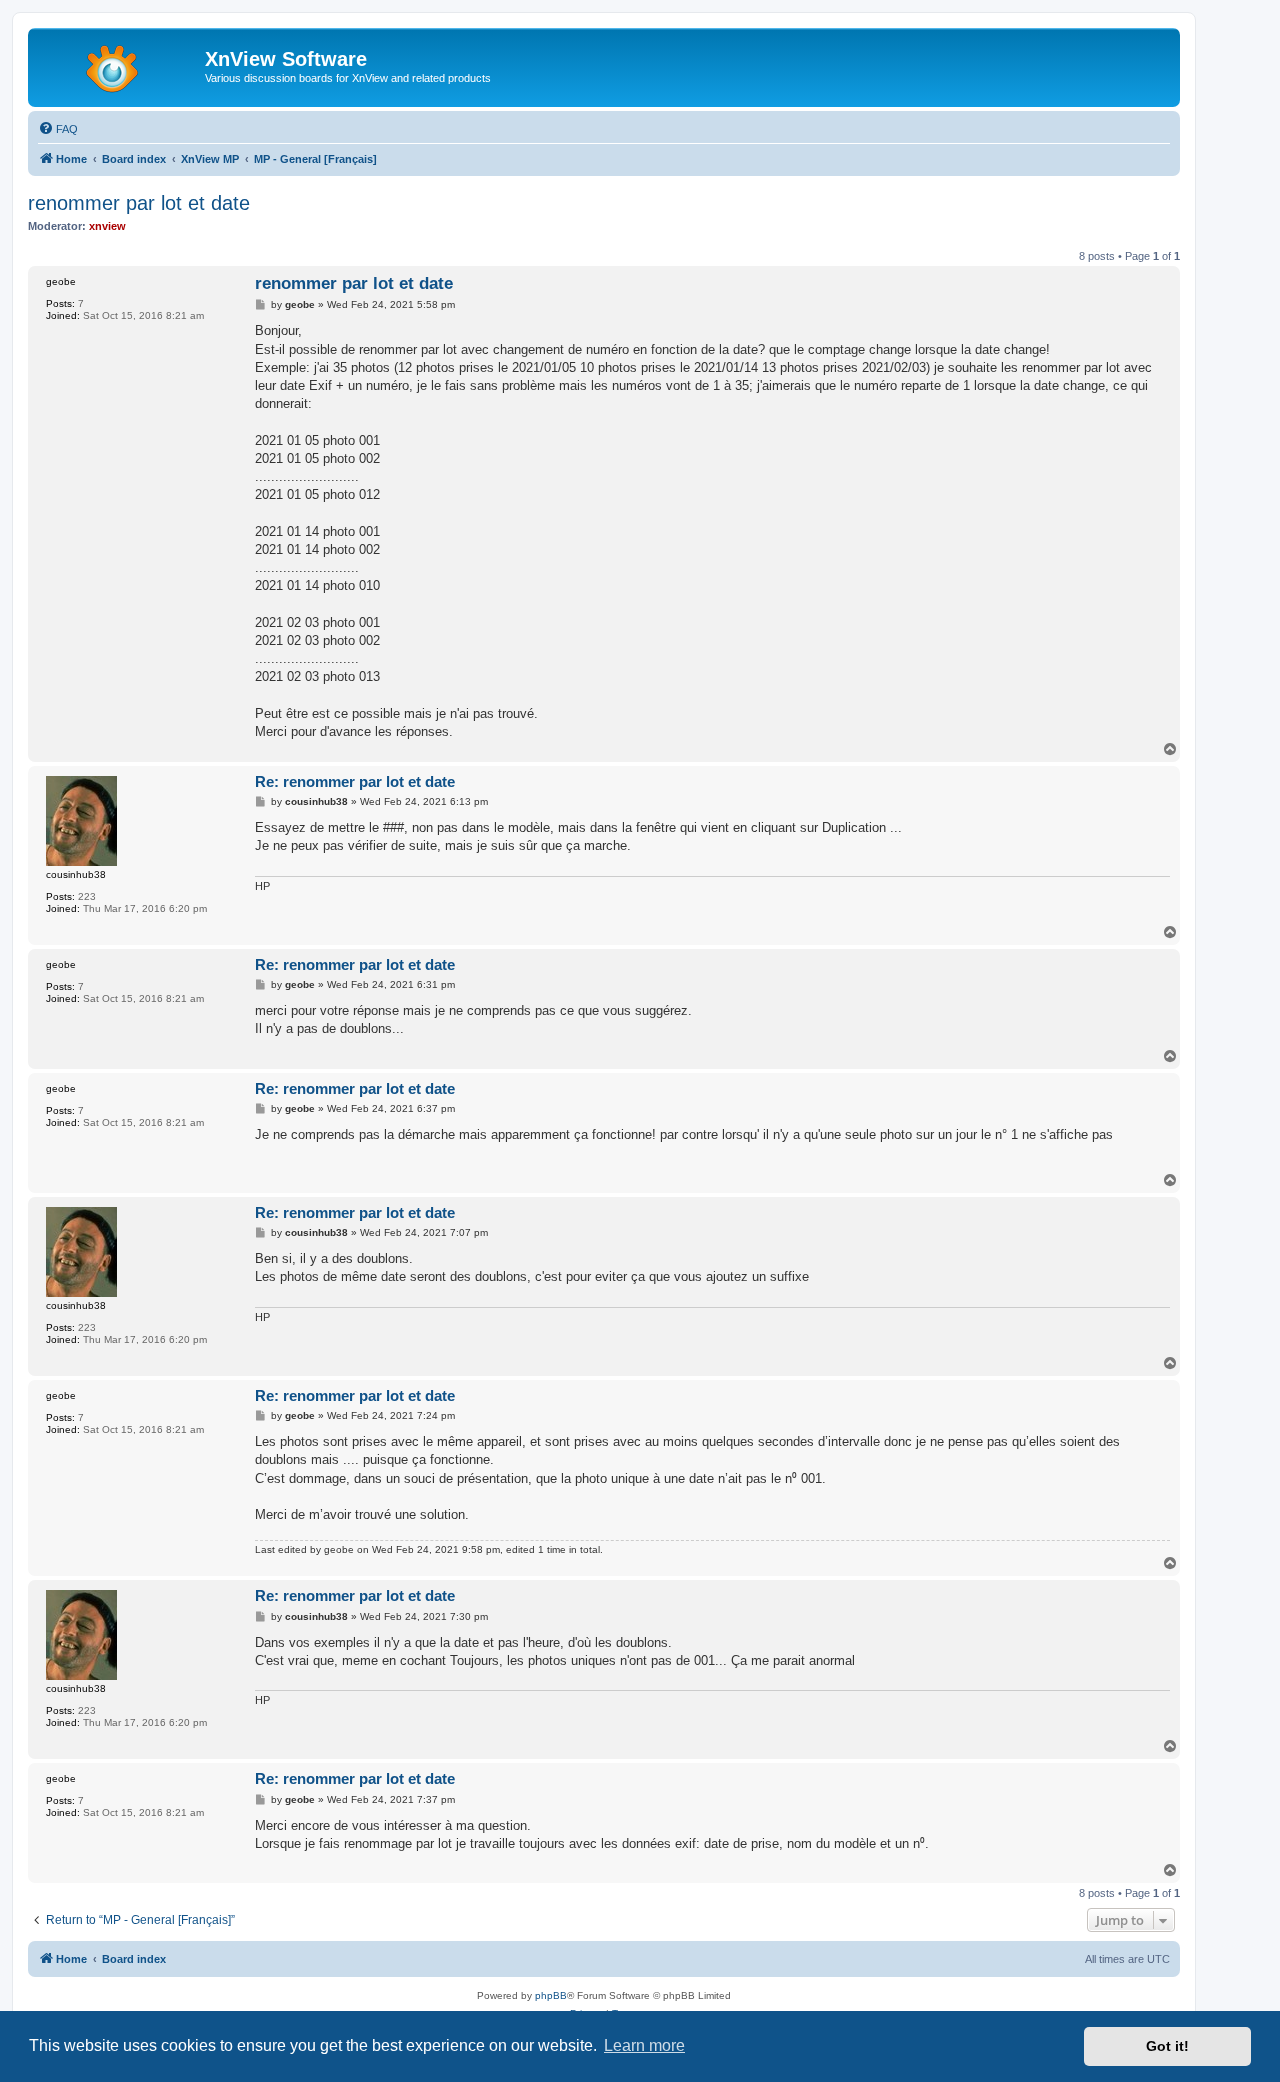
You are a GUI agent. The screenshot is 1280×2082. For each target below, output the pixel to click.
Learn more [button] (644, 2045)
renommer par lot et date (139, 203)
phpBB (551, 1995)
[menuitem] (58, 129)
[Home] (119, 65)
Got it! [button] (1167, 2046)
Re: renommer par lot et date (355, 781)
